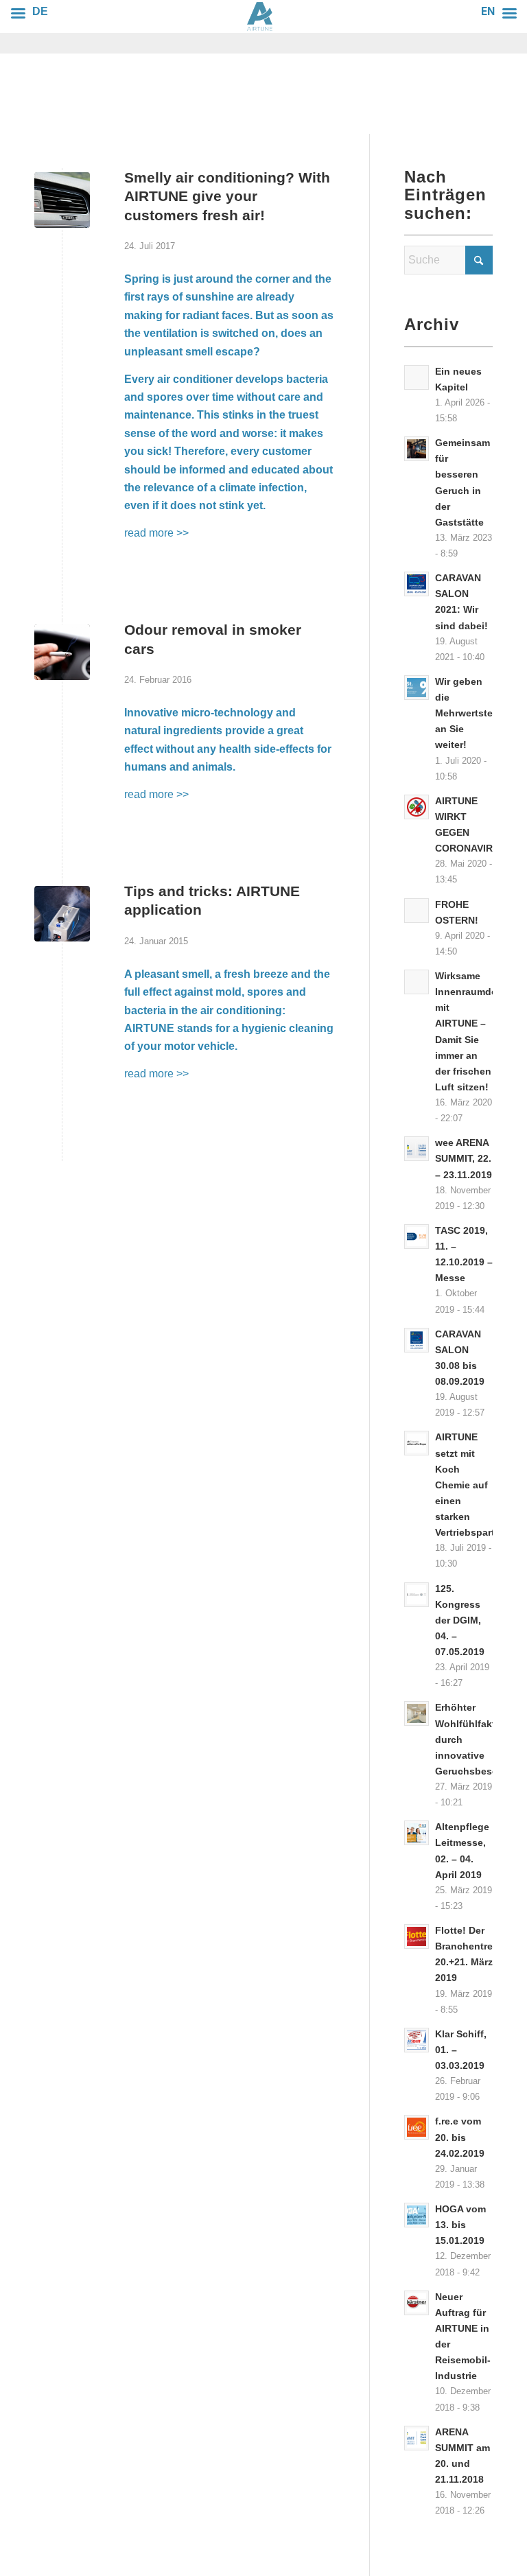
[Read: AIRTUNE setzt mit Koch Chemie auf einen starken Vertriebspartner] (417, 1443)
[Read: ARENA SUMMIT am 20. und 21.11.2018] (417, 2438)
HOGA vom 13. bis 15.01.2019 (460, 2225)
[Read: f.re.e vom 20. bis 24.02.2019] (417, 2127)
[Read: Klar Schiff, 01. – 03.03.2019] (417, 2040)
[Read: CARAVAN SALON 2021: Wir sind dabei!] (417, 584)
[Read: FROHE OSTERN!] (417, 911)
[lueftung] (62, 200)
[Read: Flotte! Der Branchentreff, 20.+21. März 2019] (417, 1936)
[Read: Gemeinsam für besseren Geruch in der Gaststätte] (417, 449)
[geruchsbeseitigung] (62, 914)
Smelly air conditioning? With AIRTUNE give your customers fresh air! (227, 196)
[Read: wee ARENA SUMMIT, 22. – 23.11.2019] (417, 1149)
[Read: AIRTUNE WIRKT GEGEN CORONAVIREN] (417, 807)
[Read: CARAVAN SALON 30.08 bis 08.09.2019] (417, 1340)
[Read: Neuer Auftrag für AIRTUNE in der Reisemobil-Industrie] (417, 2303)
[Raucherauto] (62, 652)
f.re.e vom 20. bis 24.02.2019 (460, 2137)
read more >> (156, 533)
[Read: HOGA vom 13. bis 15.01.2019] (417, 2215)
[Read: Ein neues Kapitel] (417, 377)
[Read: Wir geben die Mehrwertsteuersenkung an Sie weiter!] (417, 688)
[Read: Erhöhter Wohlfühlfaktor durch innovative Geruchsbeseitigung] (417, 1713)
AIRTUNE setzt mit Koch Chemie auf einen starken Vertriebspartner (472, 1485)
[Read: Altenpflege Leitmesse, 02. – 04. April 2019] (417, 1833)
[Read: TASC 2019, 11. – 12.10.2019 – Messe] (417, 1237)
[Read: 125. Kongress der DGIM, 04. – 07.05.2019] (417, 1595)
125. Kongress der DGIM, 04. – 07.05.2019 (460, 1621)
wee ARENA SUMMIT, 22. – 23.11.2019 (464, 1159)
